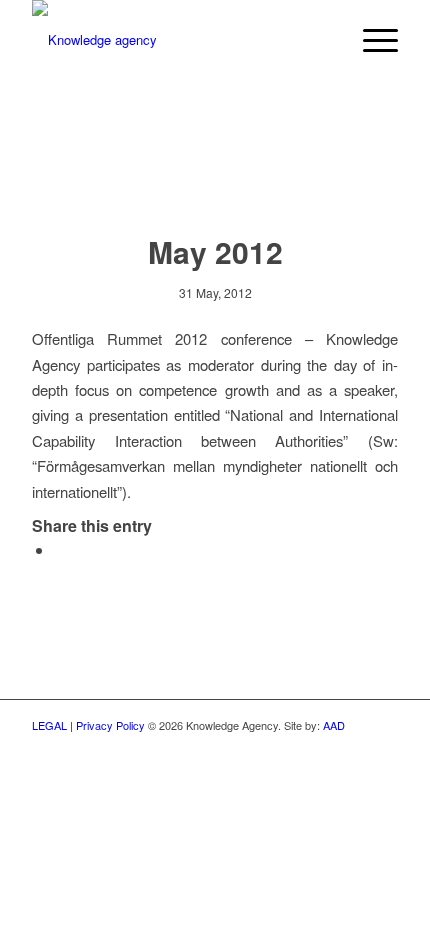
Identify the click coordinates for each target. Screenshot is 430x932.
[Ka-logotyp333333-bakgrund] (178, 40)
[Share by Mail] (60, 549)
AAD (334, 725)
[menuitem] (323, 40)
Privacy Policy (112, 725)
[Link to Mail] (383, 746)
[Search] (323, 40)
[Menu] (370, 40)
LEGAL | (54, 725)
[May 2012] (215, 176)
